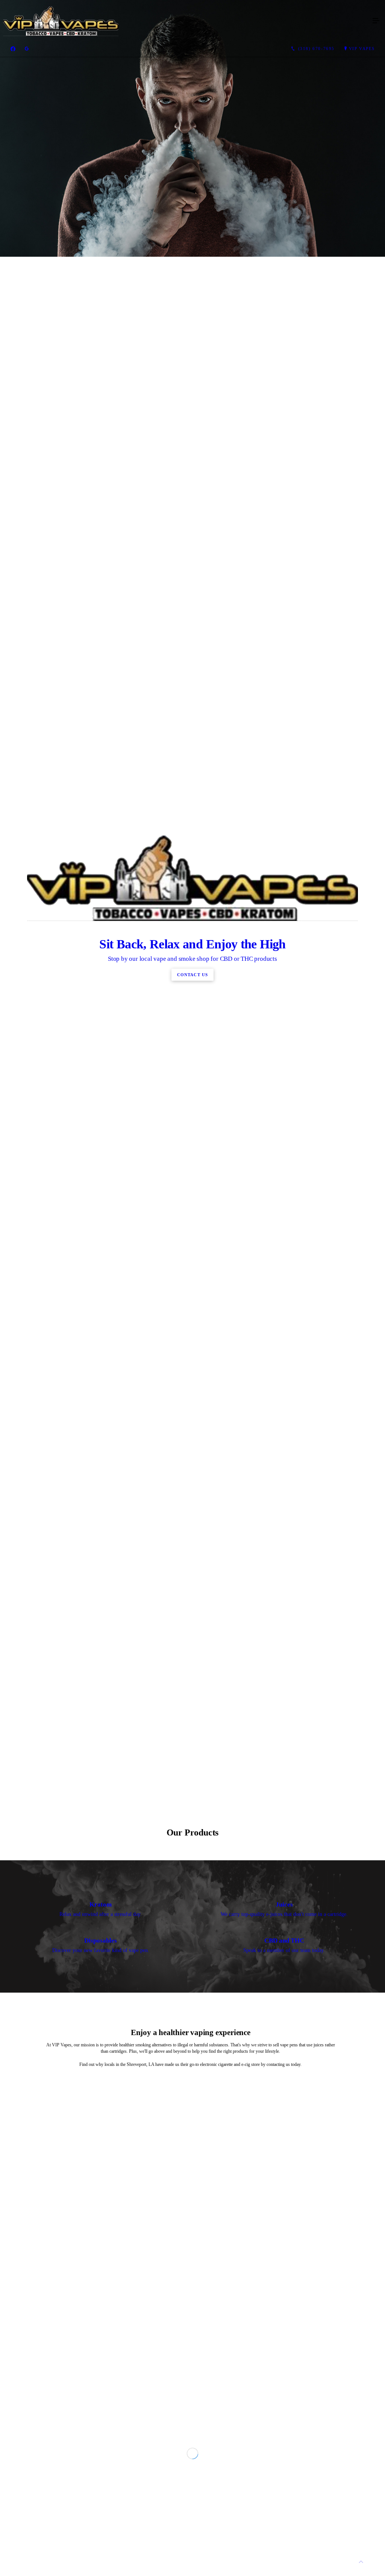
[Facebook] (13, 49)
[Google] (27, 49)
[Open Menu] (376, 21)
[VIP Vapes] (185, 21)
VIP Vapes (362, 48)
